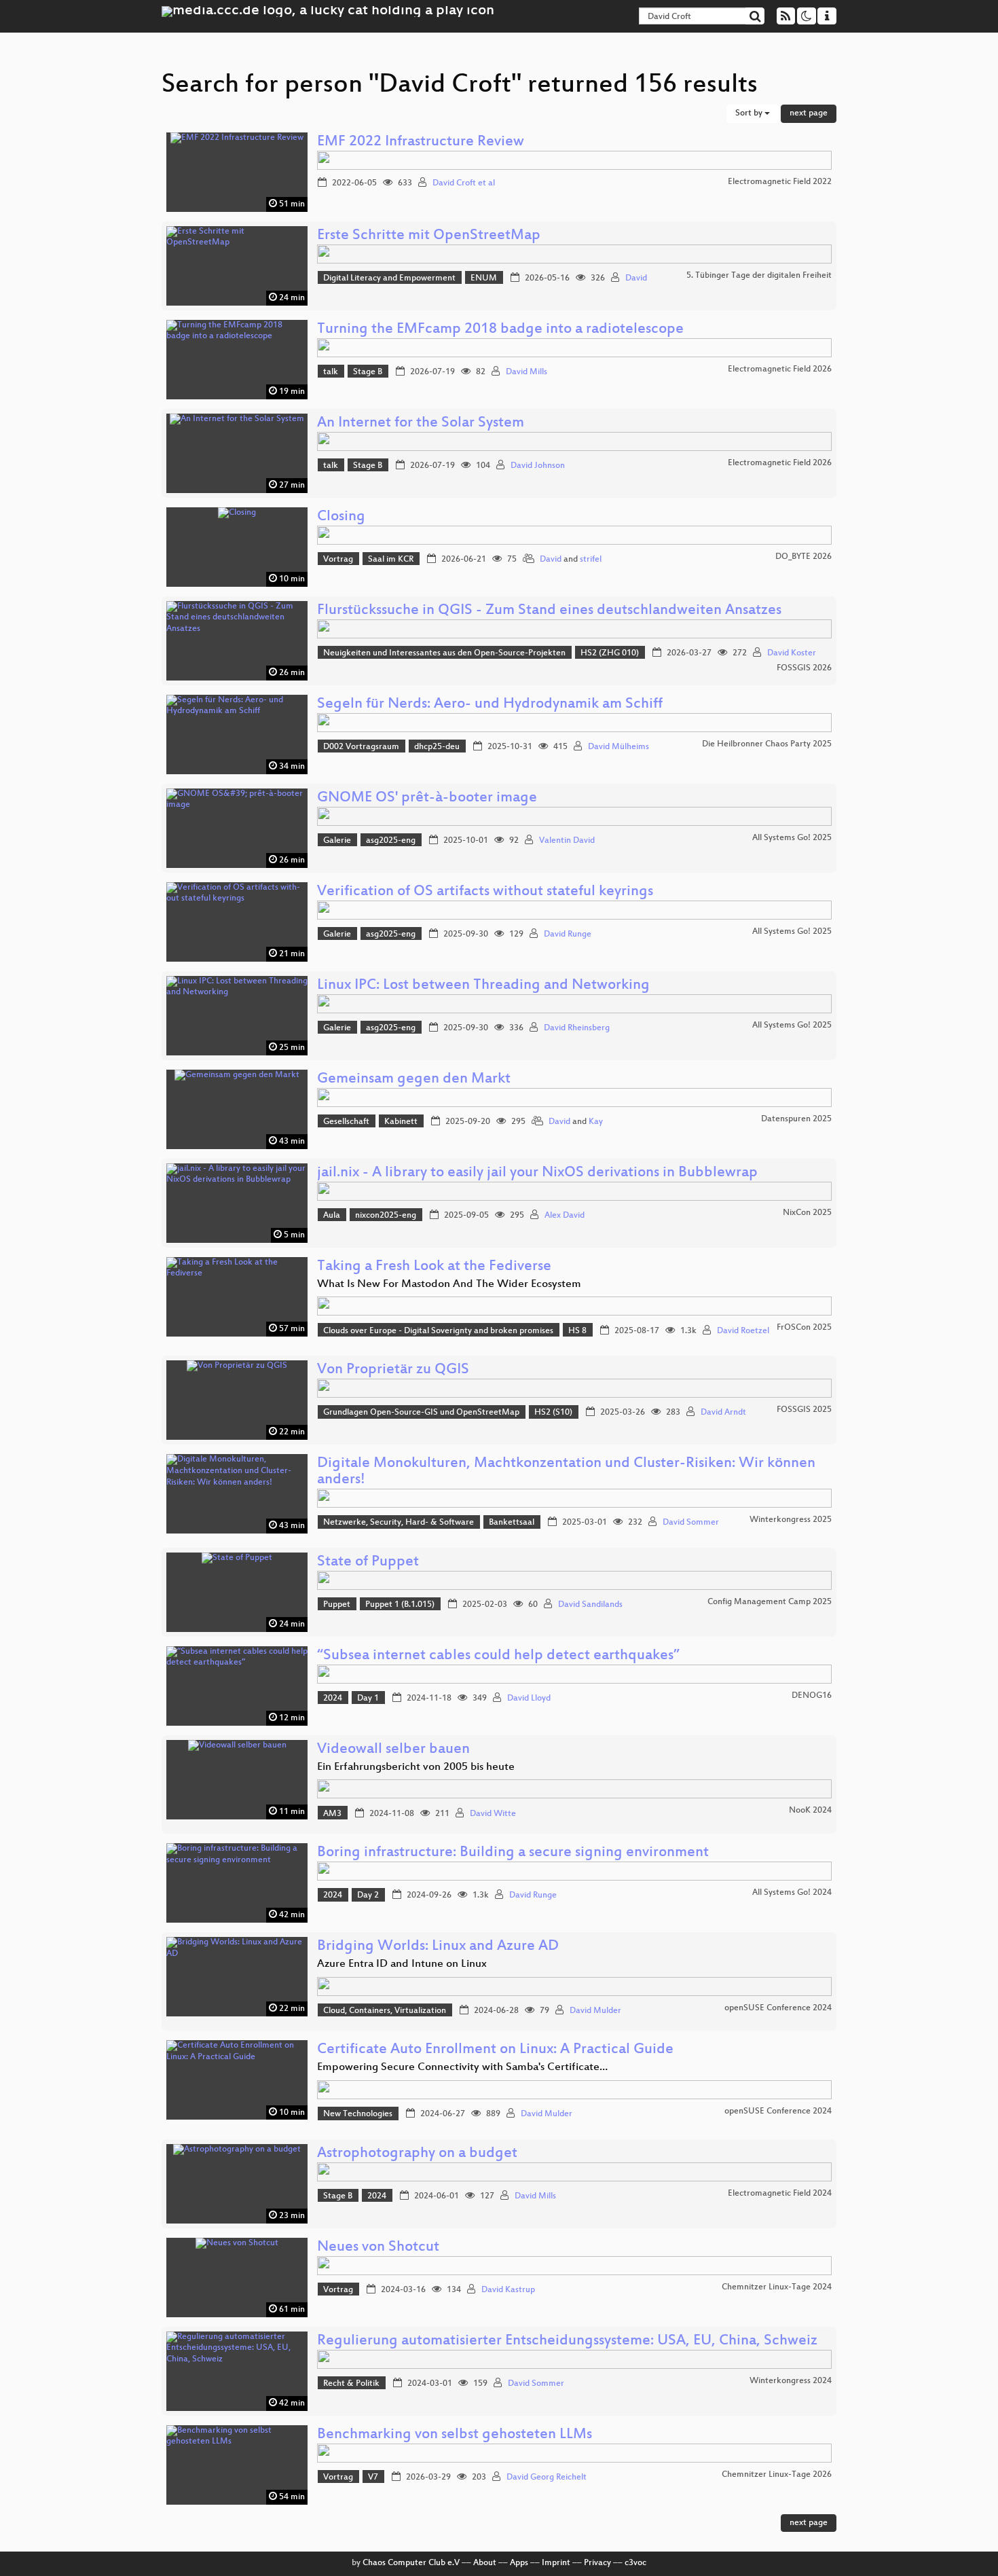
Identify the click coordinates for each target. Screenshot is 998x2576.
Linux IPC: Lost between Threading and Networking (483, 986)
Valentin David (567, 841)
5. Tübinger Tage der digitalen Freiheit (759, 276)
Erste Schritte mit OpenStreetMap (429, 236)
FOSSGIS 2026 (804, 668)
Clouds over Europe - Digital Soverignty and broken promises (438, 1331)
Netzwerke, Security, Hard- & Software (399, 1523)
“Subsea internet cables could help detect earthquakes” (498, 1656)
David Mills (526, 372)
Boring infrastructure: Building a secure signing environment (513, 1853)
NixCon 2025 (807, 1213)
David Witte (493, 1814)
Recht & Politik (351, 2384)
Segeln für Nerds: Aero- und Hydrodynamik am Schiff (490, 705)
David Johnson (538, 466)
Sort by (750, 113)
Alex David (565, 1216)
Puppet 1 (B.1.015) (400, 1605)
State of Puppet (368, 1562)
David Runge (568, 935)
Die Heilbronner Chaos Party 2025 (767, 744)
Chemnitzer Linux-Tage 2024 (777, 2287)
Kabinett (401, 1122)
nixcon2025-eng (386, 1216)
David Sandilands (590, 1605)
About (485, 2563)
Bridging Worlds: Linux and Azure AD (438, 1947)
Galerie (337, 841)
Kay (596, 1122)
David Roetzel (743, 1331)
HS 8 (577, 1331)
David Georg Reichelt (547, 2478)
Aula (332, 1216)
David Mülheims (618, 747)
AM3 (332, 1814)
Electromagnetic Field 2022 (780, 182)
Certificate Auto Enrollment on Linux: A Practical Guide (495, 2050)
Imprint (556, 2563)
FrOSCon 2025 (804, 1328)
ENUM (484, 278)
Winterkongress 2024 (791, 2381)
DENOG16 (812, 1696)
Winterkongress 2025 (791, 1520)
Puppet (337, 1605)
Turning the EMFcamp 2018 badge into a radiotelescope (500, 330)
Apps (519, 2563)
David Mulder (595, 2011)
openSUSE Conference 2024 (778, 2008)
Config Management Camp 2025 (770, 1602)
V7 (373, 2478)
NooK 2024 (810, 1811)
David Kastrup (508, 2290)
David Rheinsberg (577, 1028)
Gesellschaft (346, 1122)
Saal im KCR (391, 560)
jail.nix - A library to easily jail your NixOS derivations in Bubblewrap (537, 1173)
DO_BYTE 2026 (803, 557)
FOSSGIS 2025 (804, 1410)
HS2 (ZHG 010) (610, 653)
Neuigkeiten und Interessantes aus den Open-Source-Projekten (444, 653)
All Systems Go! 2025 (792, 838)
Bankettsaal (512, 1523)
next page (809, 113)
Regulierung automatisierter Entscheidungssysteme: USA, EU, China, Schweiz (567, 2341)
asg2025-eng (391, 841)
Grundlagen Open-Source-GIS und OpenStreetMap (421, 1413)
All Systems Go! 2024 (792, 1893)
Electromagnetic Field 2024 (780, 2194)
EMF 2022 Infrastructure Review (421, 142)
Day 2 (368, 1895)
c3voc (635, 2563)
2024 (333, 1699)
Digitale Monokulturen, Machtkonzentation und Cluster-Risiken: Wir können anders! (566, 1472)
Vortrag (338, 560)
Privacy (597, 2563)
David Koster (792, 653)
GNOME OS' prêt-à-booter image (427, 798)
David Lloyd (529, 1699)
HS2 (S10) (553, 1413)
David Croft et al (464, 183)
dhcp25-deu (437, 747)
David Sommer (691, 1523)
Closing (341, 517)
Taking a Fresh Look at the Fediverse (434, 1267)
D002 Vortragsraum (361, 747)
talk (331, 372)
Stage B (368, 372)
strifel (591, 560)
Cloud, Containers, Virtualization (385, 2011)
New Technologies (358, 2114)
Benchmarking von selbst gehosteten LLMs (455, 2435)
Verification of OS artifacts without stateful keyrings (485, 892)
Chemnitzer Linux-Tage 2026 (777, 2475)
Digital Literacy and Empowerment (389, 278)
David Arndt (723, 1413)
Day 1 (368, 1699)
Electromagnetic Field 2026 (780, 369)
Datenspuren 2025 (796, 1119)
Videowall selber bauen (393, 1750)
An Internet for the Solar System (421, 423)
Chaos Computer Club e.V (411, 2563)
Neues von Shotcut (378, 2248)
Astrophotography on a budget (417, 2154)
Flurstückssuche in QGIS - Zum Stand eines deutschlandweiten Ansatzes (549, 611)
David (636, 278)
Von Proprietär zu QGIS (393, 1370)
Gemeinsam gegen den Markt (414, 1080)
